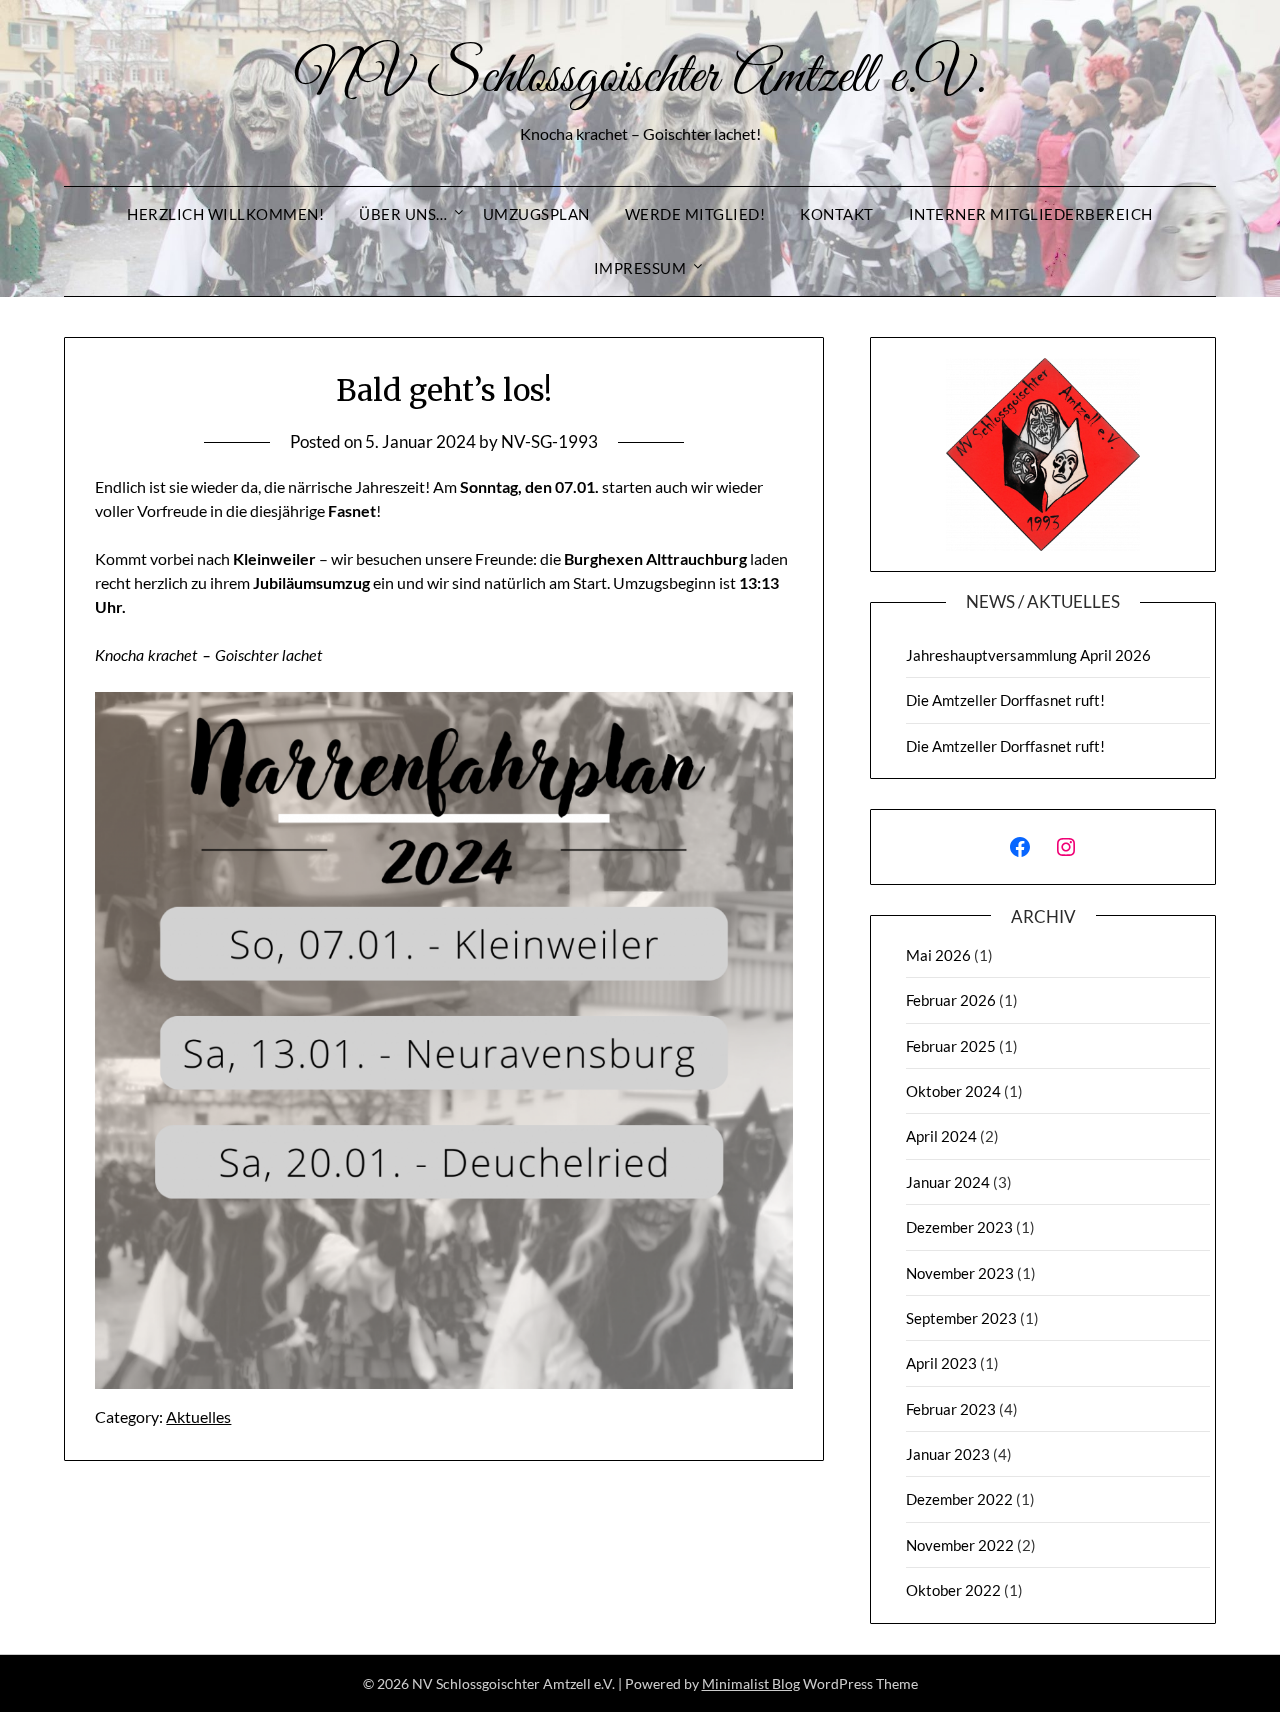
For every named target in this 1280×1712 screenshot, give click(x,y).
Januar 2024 (948, 1182)
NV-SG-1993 (549, 441)
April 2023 (941, 1363)
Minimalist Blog (751, 1683)
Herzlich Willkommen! (225, 214)
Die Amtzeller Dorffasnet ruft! (1005, 700)
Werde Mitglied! (695, 214)
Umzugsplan (536, 214)
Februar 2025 (951, 1046)
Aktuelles (198, 1416)
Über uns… (403, 214)
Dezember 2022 (959, 1499)
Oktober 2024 (953, 1091)
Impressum (640, 268)
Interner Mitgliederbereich (1031, 214)
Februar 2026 (951, 1000)
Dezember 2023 (959, 1227)
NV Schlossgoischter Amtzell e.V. (640, 78)
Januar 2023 (948, 1454)
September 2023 (961, 1318)
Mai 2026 (938, 955)
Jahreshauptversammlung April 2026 (1028, 655)
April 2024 (941, 1136)
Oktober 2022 (953, 1590)
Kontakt (837, 214)
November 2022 (960, 1545)
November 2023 (960, 1273)
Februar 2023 (951, 1409)
